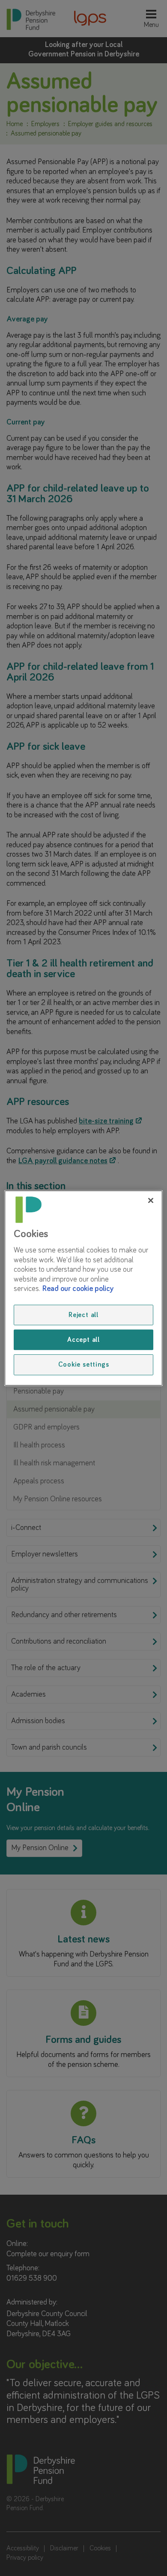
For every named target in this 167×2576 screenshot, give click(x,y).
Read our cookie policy (78, 1289)
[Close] (151, 1200)
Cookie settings (84, 1365)
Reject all (83, 1315)
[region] (84, 1288)
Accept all (83, 1340)
